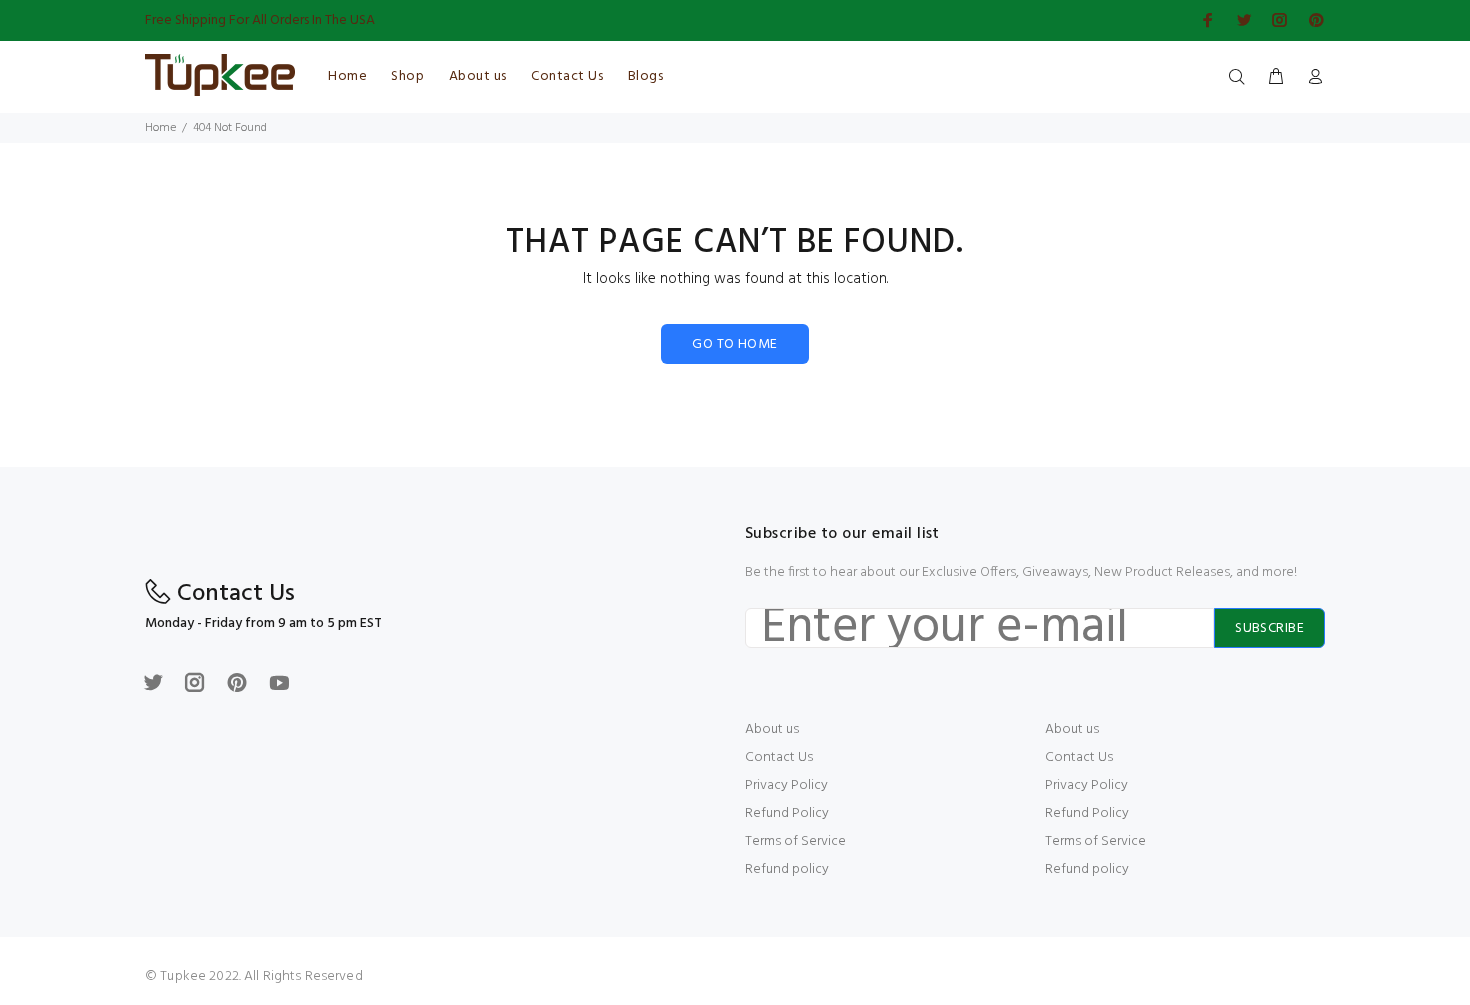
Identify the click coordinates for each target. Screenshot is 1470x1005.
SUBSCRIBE (1269, 628)
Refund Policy (787, 813)
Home (160, 128)
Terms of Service (795, 841)
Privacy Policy (786, 785)
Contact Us (779, 757)
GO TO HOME (734, 344)
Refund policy (787, 869)
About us (772, 729)
